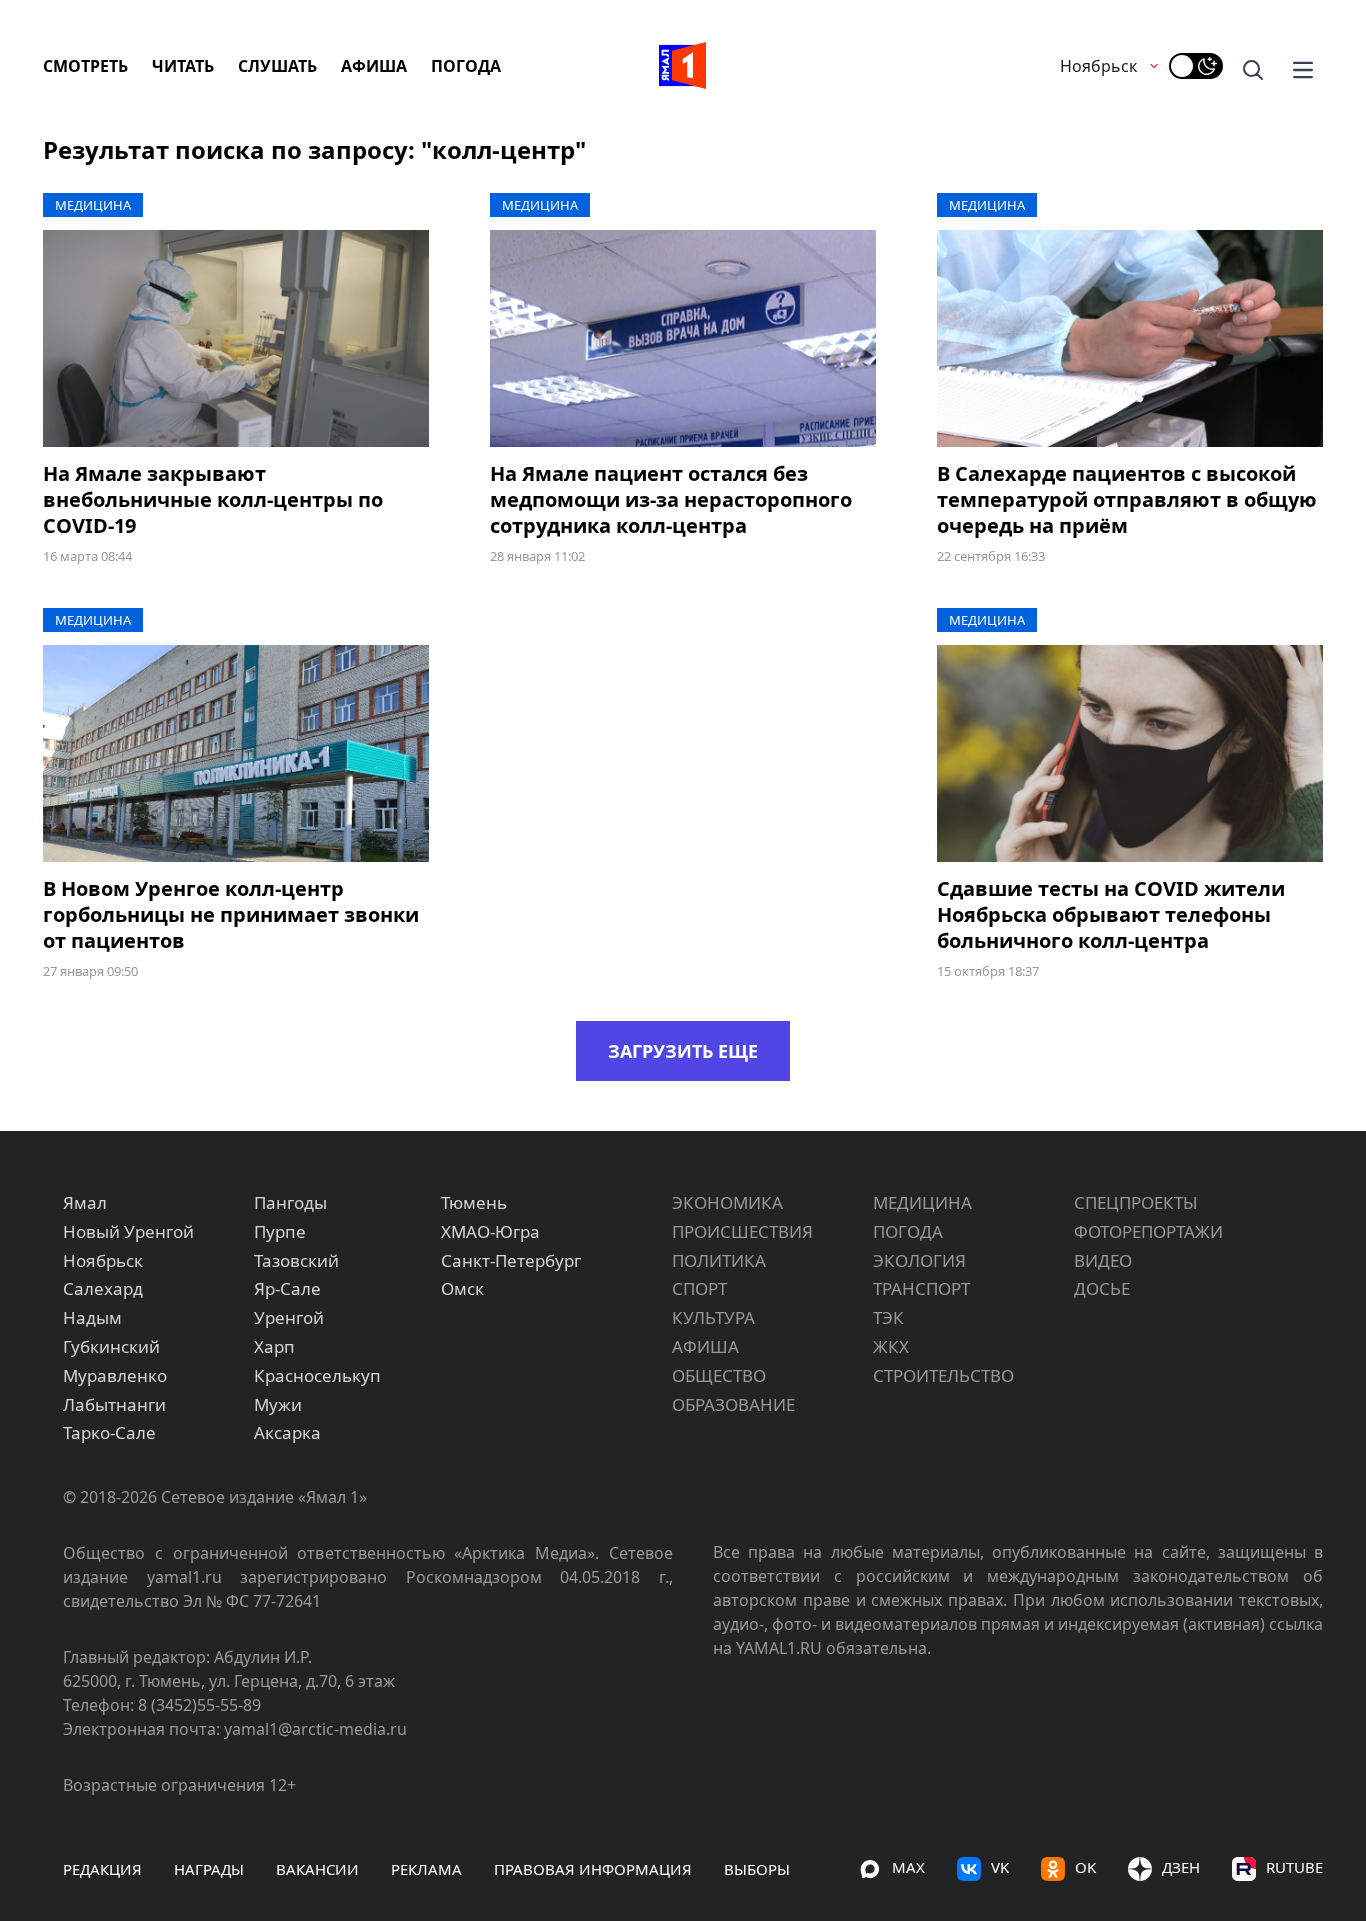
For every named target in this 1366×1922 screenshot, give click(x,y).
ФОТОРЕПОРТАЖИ (1148, 1231)
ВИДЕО (1103, 1260)
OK (1085, 1867)
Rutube (1294, 1867)
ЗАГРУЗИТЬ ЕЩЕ (683, 1051)
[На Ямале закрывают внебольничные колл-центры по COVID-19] (236, 338)
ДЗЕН (1181, 1867)
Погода (466, 66)
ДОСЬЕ (1102, 1288)
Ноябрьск (1098, 66)
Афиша (374, 66)
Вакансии (317, 1869)
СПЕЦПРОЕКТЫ (1136, 1202)
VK (1000, 1867)
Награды (209, 1869)
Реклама (426, 1869)
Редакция (102, 1869)
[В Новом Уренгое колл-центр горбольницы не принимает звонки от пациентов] (236, 753)
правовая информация (593, 1869)
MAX (908, 1867)
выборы (757, 1869)
